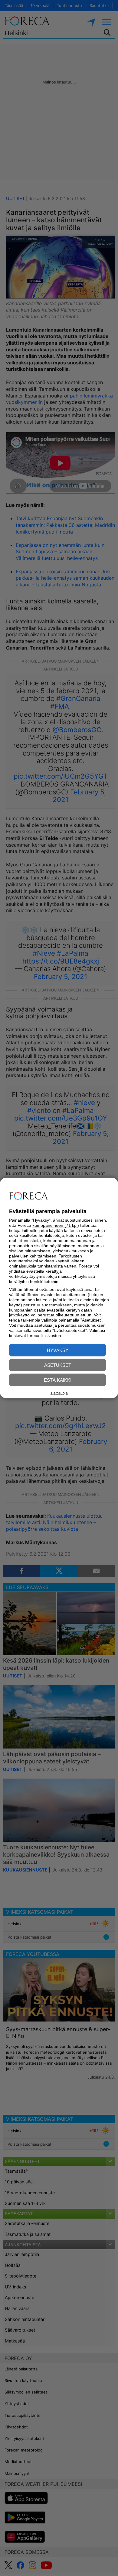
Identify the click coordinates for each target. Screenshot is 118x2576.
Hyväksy (58, 1350)
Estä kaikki (58, 1380)
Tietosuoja (59, 1393)
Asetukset (58, 1365)
